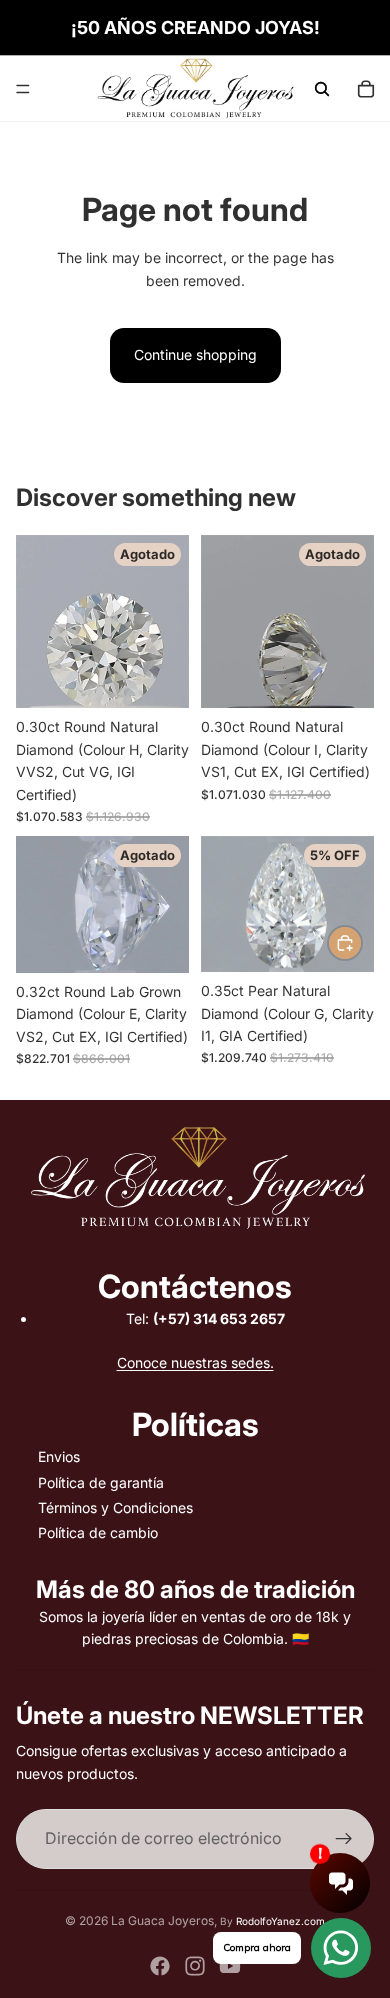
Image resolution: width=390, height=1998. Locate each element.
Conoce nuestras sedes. (195, 1362)
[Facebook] (160, 1966)
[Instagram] (195, 1966)
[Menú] (23, 89)
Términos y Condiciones (115, 1507)
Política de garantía (101, 1482)
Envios (59, 1456)
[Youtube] (230, 1966)
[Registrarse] (344, 1839)
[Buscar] (322, 89)
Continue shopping (195, 354)
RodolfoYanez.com (280, 1921)
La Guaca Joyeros (162, 1920)
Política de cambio (98, 1532)
